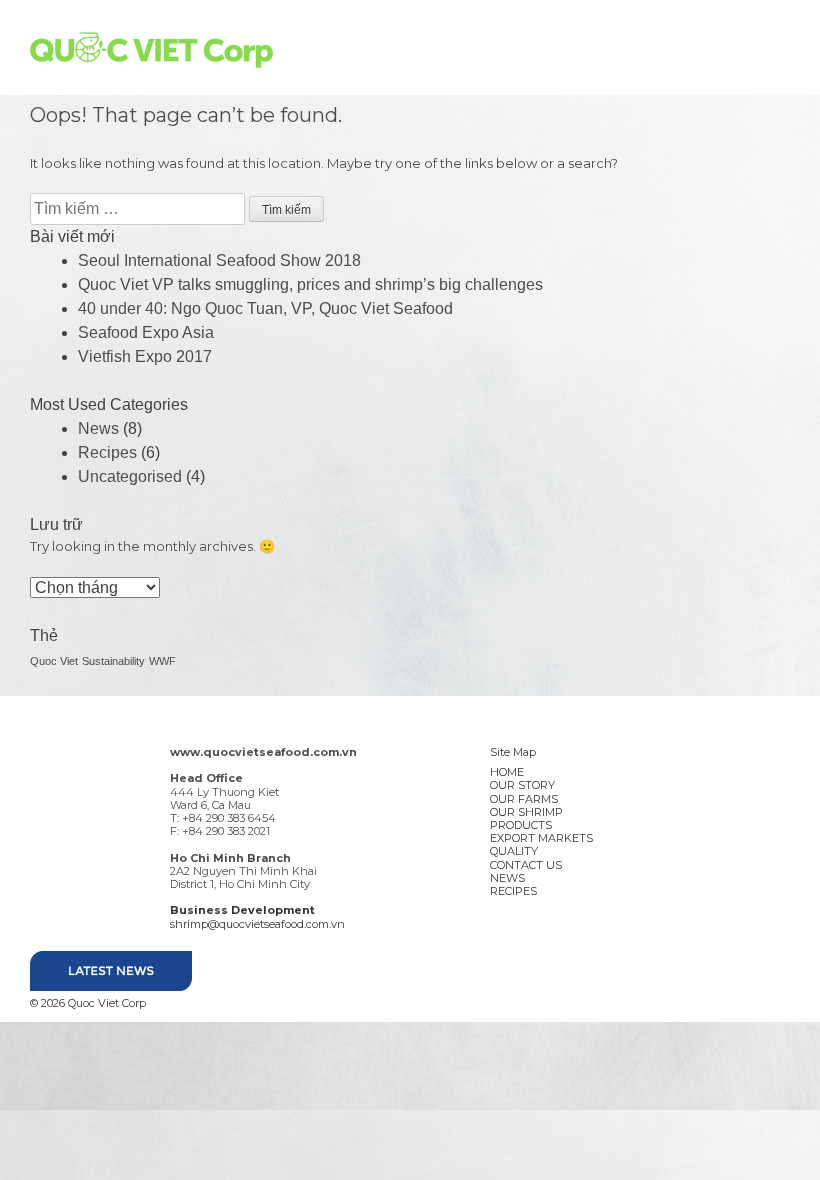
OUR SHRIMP (526, 812)
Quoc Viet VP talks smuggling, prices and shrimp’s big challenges (310, 284)
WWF (162, 661)
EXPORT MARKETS (541, 838)
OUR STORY (522, 785)
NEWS (507, 878)
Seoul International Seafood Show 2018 (219, 260)
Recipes (107, 452)
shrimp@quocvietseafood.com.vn (257, 924)
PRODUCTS (521, 825)
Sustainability (113, 661)
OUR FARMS (524, 799)
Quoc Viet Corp (151, 50)
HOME (507, 772)
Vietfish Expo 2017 (145, 356)
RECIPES (513, 891)
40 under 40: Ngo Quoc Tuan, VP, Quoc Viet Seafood (265, 308)
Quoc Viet (54, 661)
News (98, 428)
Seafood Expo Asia (146, 332)
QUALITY (514, 851)
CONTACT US (526, 865)
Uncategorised (130, 476)
